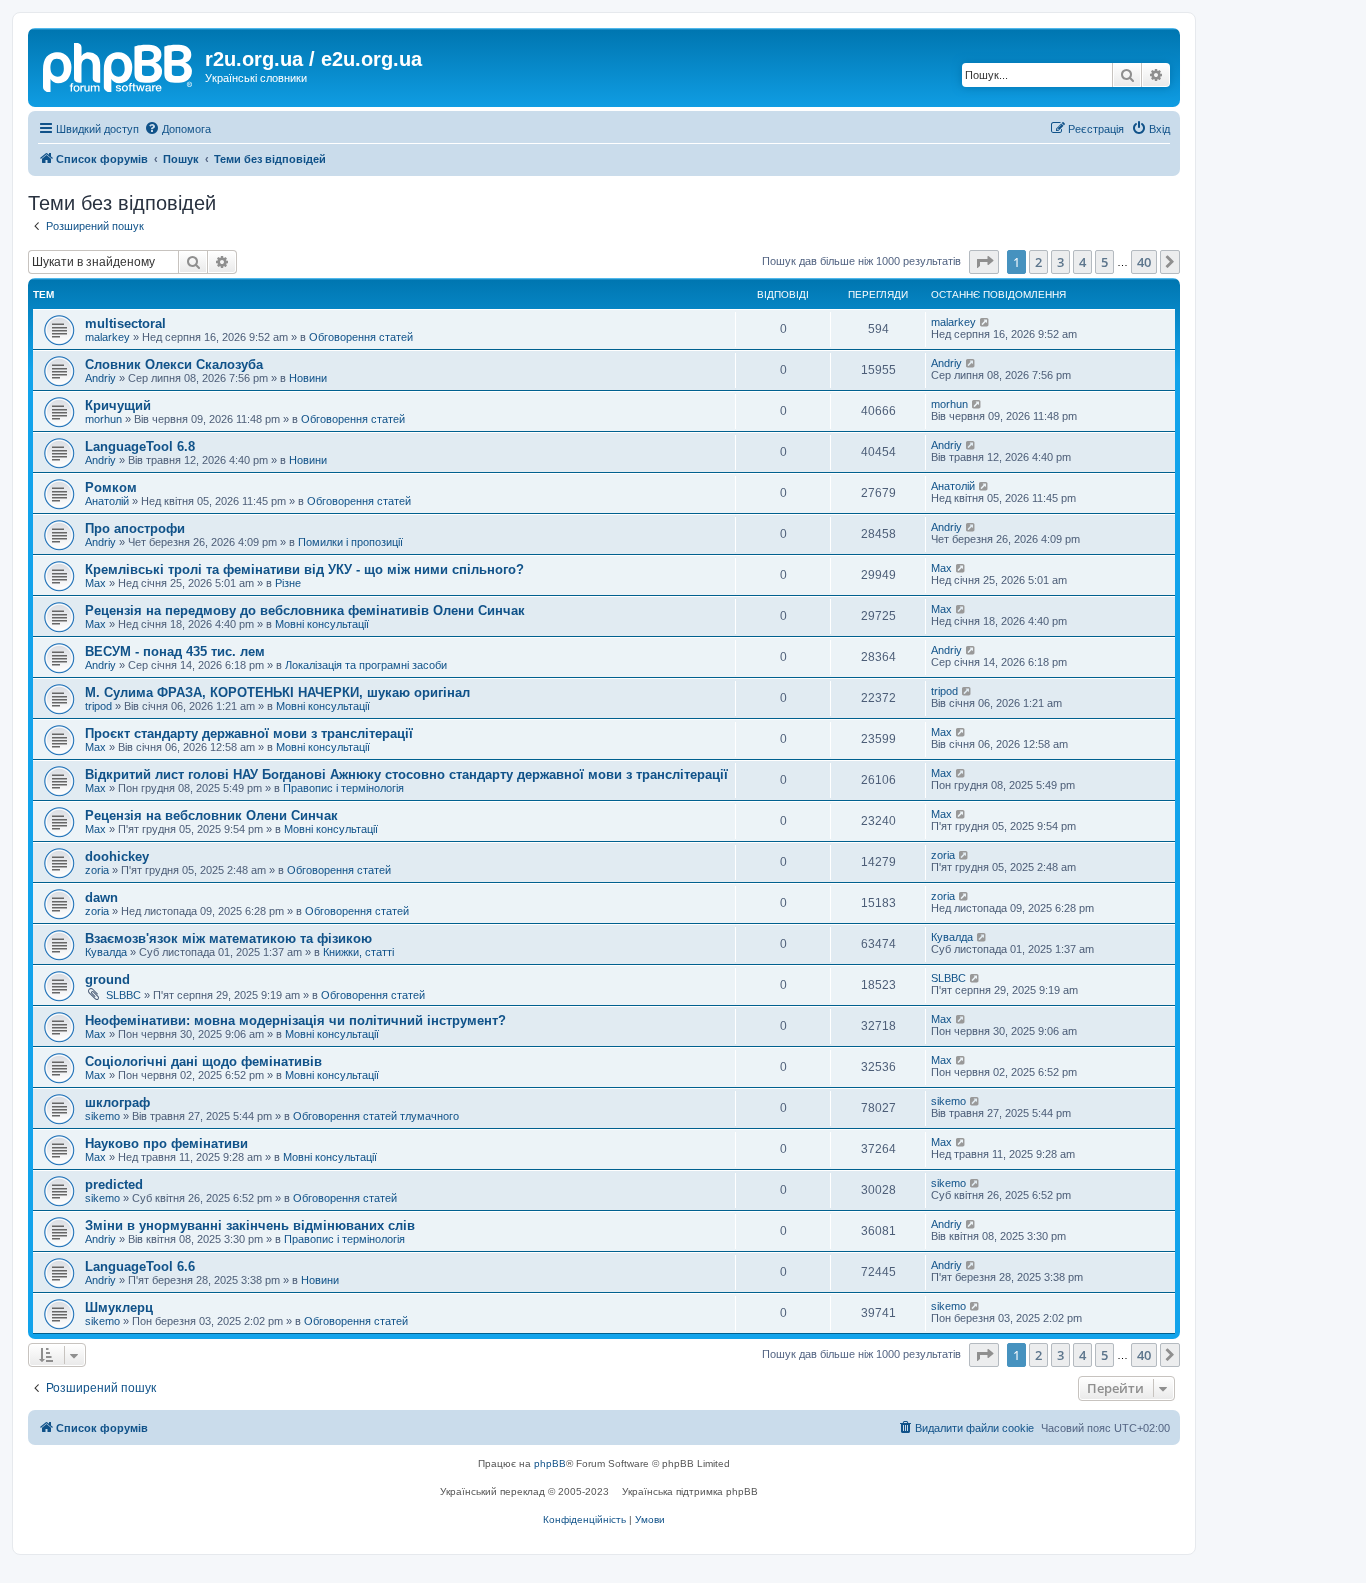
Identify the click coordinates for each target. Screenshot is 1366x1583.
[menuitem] (177, 129)
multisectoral (125, 323)
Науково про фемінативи (166, 1143)
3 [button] (1060, 262)
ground (107, 979)
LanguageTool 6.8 (140, 446)
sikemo (102, 1116)
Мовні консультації (322, 624)
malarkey (107, 337)
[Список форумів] (119, 65)
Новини (308, 378)
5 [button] (1104, 262)
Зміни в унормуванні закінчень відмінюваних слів (250, 1225)
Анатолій (107, 501)
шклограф (117, 1102)
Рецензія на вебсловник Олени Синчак (211, 815)
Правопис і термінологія (343, 788)
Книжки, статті (358, 952)
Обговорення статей (361, 337)
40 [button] (1144, 262)
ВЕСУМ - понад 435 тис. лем (175, 651)
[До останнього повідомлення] (985, 322)
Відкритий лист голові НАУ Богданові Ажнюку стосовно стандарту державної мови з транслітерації (406, 774)
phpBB (550, 1463)
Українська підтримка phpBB (690, 1491)
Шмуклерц (119, 1307)
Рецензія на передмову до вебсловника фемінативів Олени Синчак (305, 610)
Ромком (111, 487)
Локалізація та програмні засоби (366, 665)
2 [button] (1038, 262)
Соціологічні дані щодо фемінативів (203, 1061)
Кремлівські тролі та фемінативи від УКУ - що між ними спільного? (304, 569)
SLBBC (123, 995)
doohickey (117, 856)
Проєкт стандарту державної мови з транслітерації (249, 733)
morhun (103, 419)
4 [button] (1082, 262)
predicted (114, 1184)
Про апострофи (135, 528)
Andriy (100, 378)
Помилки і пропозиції (350, 542)
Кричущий (118, 405)
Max (95, 583)
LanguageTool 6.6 (140, 1266)
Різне (288, 583)
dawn (101, 897)
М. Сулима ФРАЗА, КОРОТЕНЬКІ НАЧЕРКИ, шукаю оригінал (277, 692)
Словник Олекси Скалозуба (174, 364)
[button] (984, 262)
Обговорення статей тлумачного (376, 1116)
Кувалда (106, 952)
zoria (97, 870)
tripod (98, 706)
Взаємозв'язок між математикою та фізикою (228, 938)
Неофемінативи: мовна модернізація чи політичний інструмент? (295, 1020)
